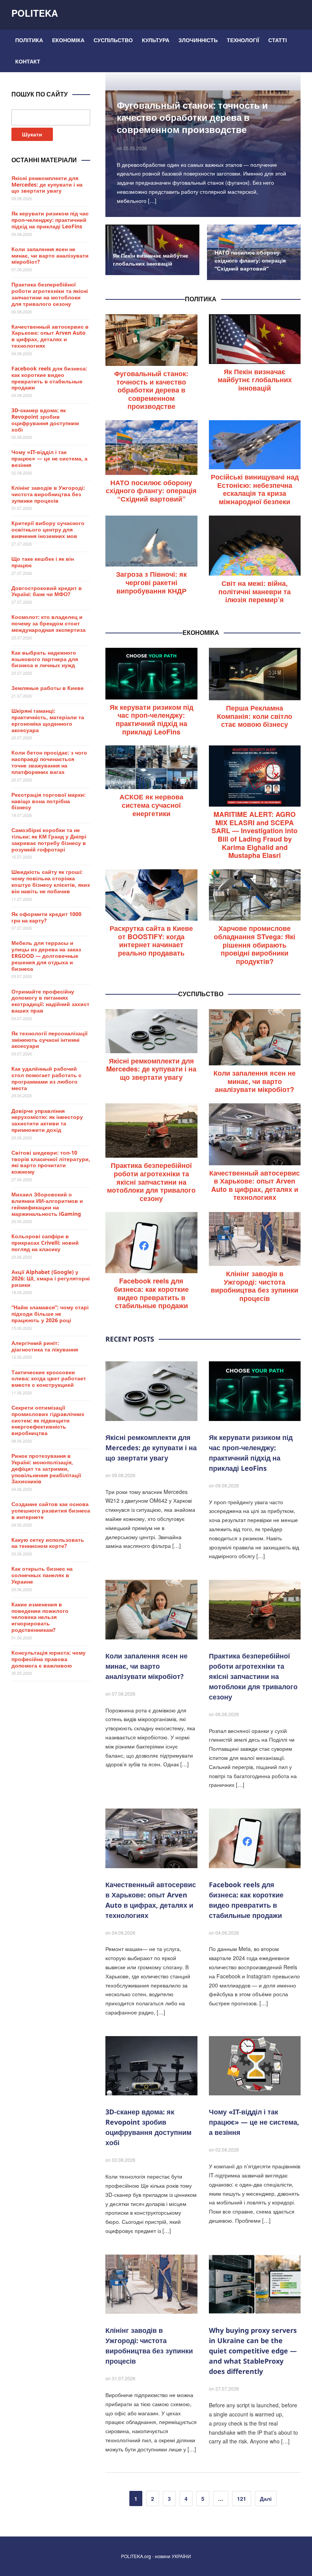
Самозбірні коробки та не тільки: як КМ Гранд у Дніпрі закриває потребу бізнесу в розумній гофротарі (49, 839)
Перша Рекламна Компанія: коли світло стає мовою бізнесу (255, 716)
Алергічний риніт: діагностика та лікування (45, 1346)
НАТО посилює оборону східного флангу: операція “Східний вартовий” (250, 260)
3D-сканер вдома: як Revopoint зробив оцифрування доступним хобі (45, 420)
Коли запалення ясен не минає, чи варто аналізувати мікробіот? (255, 1081)
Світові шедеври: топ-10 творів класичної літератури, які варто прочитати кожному (51, 1162)
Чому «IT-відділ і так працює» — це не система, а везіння (254, 2122)
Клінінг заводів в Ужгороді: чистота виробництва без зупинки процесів (255, 1286)
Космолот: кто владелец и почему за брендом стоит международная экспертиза (49, 623)
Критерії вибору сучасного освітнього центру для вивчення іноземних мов (48, 529)
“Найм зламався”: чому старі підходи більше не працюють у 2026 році (50, 1314)
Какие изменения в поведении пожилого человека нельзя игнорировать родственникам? (40, 1617)
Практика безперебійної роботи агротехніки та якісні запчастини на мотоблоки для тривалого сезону (151, 1182)
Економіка (68, 40)
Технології (243, 40)
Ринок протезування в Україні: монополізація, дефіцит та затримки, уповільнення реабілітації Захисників (46, 1468)
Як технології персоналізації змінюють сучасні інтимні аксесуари (49, 1040)
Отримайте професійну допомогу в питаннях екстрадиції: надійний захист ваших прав (50, 1001)
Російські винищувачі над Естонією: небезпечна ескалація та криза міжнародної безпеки (255, 489)
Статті (278, 40)
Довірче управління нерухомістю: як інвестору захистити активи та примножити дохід (47, 1120)
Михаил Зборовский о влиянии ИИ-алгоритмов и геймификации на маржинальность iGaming (47, 1204)
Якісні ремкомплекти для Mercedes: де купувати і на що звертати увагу (151, 1069)
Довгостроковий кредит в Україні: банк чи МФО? (47, 591)
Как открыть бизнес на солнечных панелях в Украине (42, 1575)
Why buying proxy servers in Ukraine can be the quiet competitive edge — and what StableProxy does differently (253, 2351)
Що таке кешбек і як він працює (43, 562)
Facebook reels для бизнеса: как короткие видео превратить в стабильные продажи (151, 1293)
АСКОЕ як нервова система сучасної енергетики (151, 805)
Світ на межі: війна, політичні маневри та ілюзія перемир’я (255, 591)
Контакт (28, 61)
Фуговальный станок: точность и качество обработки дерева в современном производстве (192, 117)
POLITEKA (35, 13)
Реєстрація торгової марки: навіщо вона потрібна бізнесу (49, 801)
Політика (29, 40)
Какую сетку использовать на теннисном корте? (48, 1543)
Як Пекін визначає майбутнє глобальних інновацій (255, 380)
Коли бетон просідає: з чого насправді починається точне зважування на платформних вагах (49, 762)
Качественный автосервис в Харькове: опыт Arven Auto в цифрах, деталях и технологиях (255, 1185)
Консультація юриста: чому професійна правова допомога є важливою (49, 1659)
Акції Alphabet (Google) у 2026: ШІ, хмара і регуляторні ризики (51, 1278)
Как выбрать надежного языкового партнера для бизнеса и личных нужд (45, 659)
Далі (266, 2498)
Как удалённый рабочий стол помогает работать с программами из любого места (46, 1078)
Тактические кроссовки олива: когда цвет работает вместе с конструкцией (49, 1379)
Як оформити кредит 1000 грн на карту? (46, 917)
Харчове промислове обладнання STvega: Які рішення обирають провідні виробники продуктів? (255, 945)
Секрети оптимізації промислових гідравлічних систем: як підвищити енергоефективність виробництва (48, 1420)
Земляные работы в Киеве (48, 688)
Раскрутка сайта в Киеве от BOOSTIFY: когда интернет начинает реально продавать (151, 941)
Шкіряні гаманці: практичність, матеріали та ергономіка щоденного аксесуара (48, 720)
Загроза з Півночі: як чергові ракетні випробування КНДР (151, 582)
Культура (156, 40)
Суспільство (113, 40)
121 (242, 2498)
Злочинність (198, 40)
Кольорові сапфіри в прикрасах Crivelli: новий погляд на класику (45, 1243)
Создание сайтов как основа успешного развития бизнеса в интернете (51, 1510)
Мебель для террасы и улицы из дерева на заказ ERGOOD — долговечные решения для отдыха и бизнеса (46, 956)
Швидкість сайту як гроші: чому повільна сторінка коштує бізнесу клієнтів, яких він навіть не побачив (51, 881)
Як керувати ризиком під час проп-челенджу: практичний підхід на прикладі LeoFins (151, 719)
